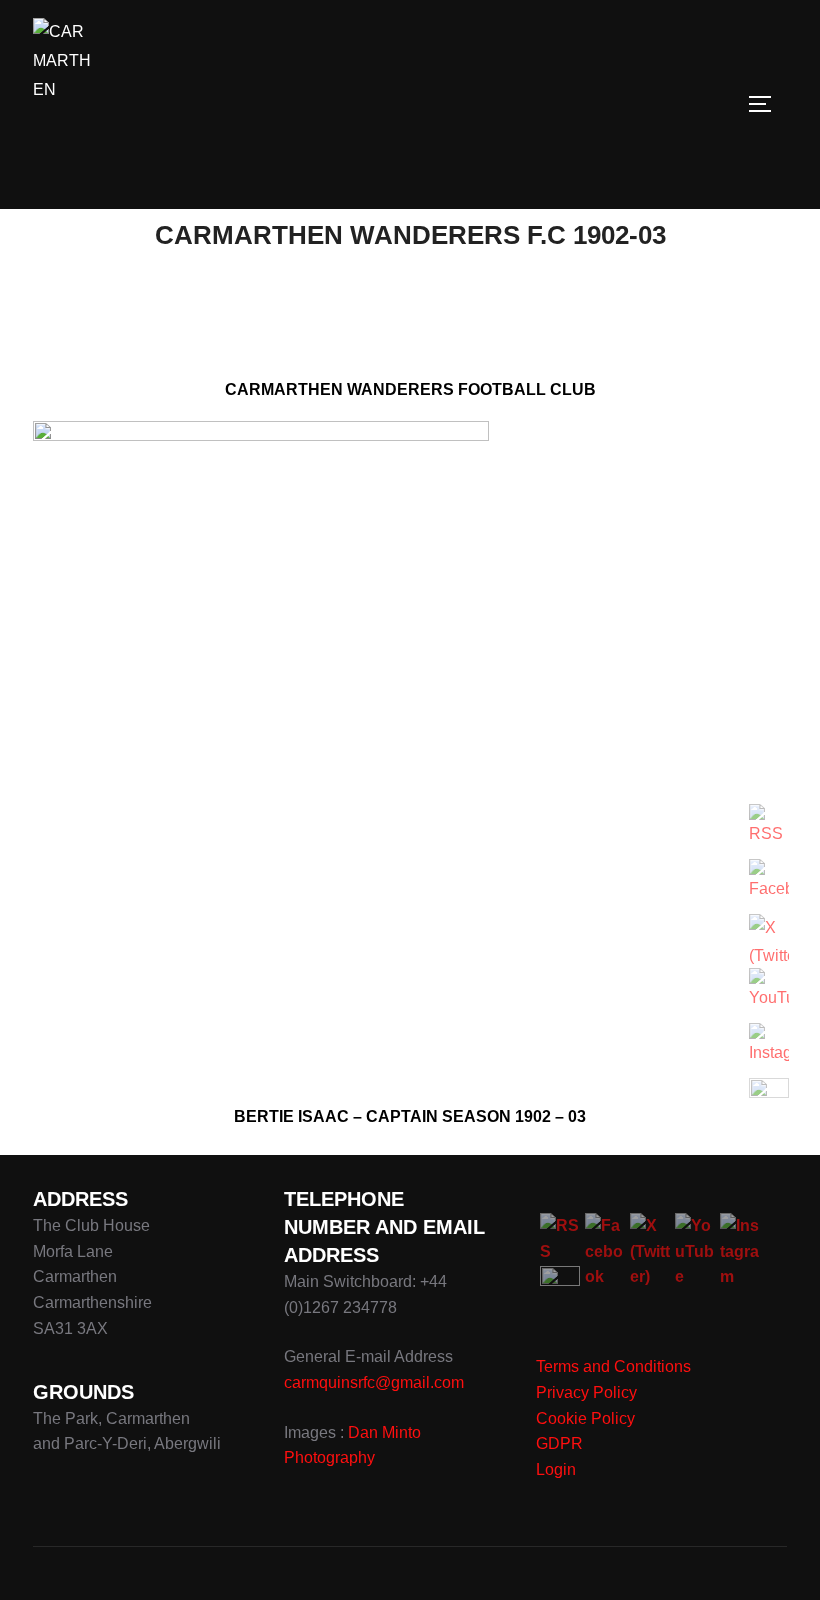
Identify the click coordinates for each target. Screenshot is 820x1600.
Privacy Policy (586, 1392)
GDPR (559, 1443)
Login (556, 1469)
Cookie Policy (585, 1418)
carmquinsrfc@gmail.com (374, 1382)
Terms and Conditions (613, 1366)
